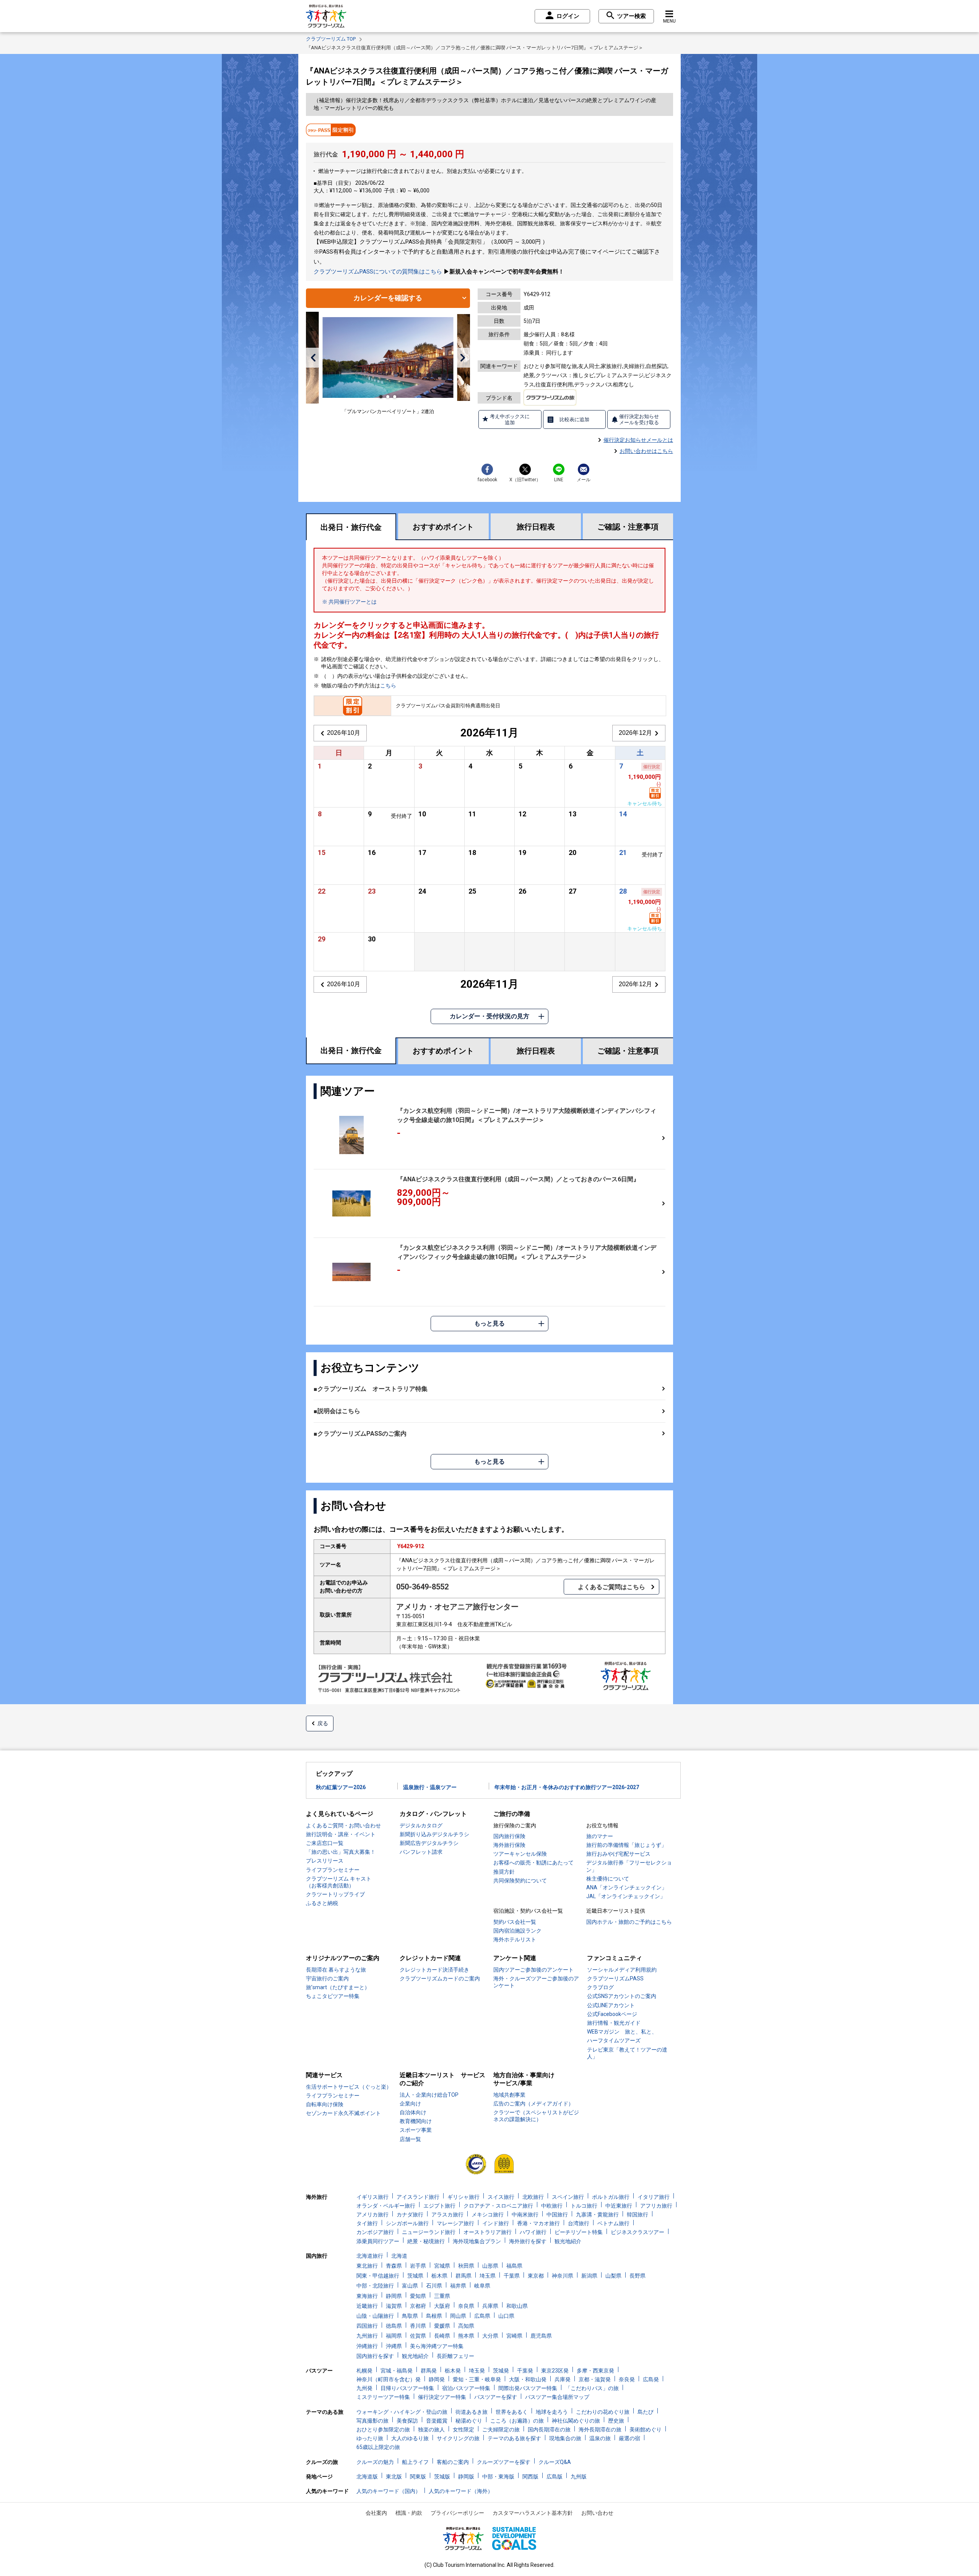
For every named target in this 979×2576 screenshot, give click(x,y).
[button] (313, 358)
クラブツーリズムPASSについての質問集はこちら (378, 272)
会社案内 (376, 2513)
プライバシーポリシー (457, 2513)
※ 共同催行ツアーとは (349, 602)
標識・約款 (409, 2513)
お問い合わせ (597, 2513)
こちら (388, 686)
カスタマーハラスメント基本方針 (533, 2513)
